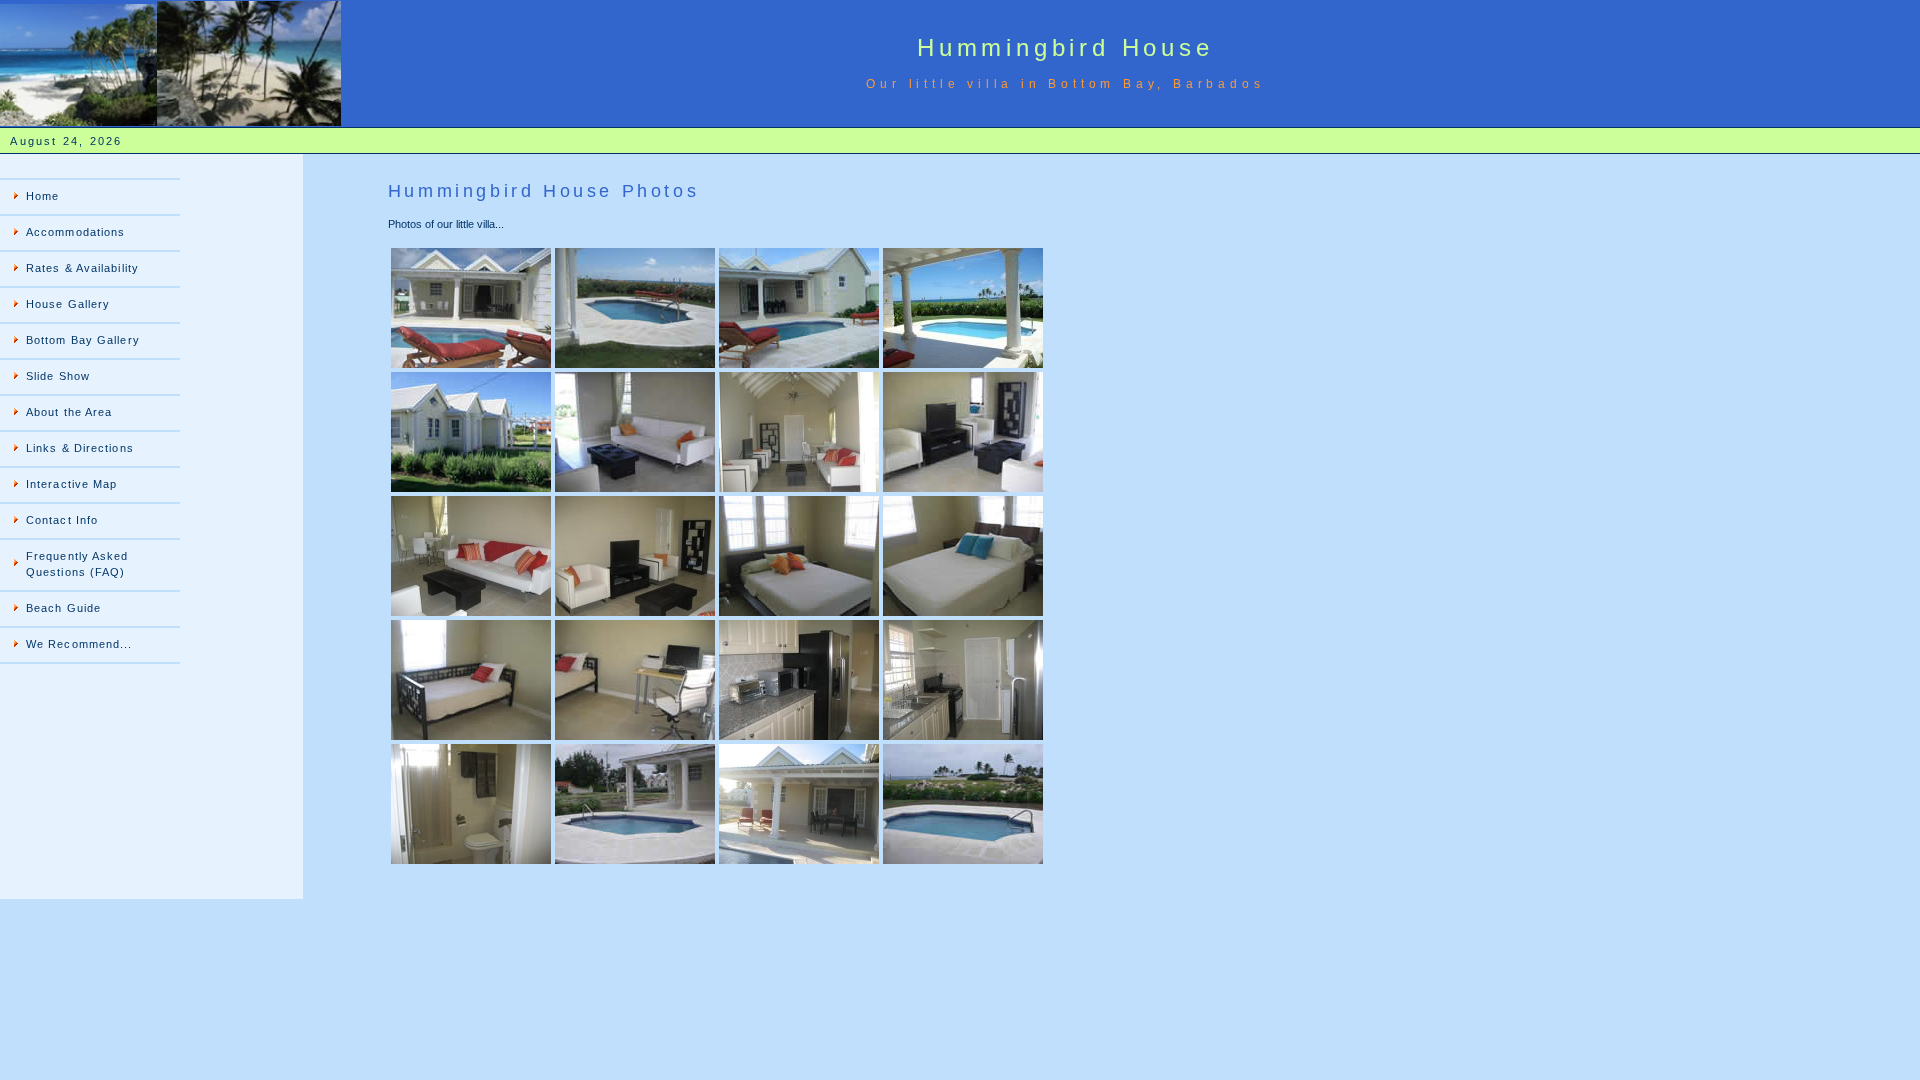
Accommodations (75, 232)
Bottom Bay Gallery (83, 340)
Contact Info (62, 520)
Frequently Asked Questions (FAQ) (77, 564)
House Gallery (68, 304)
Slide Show (58, 376)
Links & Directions (80, 448)
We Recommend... (79, 644)
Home (42, 196)
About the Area (69, 412)
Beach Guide (63, 608)
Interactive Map (72, 484)
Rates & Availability (82, 268)
